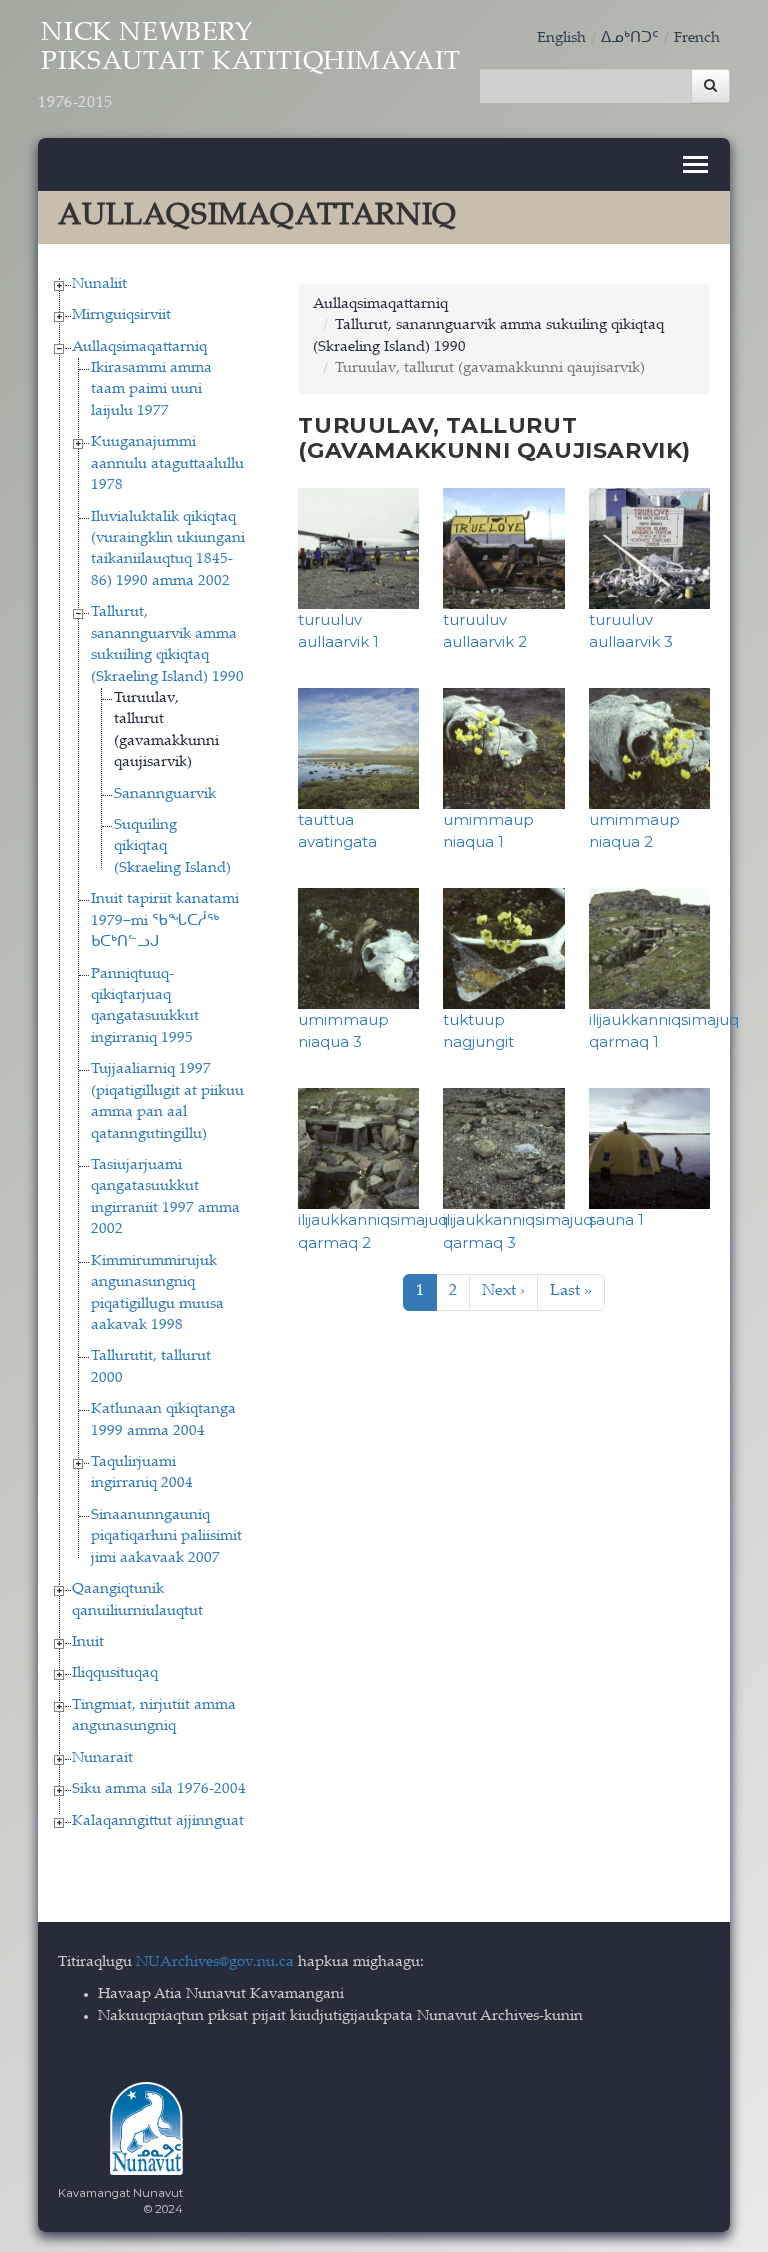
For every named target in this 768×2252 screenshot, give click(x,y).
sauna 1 (616, 1219)
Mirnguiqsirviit (121, 315)
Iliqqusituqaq (115, 1673)
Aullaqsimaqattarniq (139, 347)
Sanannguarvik (165, 794)
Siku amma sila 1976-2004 (159, 1789)
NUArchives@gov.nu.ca (215, 1962)
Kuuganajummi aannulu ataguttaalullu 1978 (167, 464)
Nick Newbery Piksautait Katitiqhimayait (249, 66)
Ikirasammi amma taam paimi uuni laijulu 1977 (151, 390)
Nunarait (102, 1758)
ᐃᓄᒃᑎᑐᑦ (630, 38)
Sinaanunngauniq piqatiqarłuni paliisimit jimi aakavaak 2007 (166, 1537)
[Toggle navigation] (695, 164)
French (697, 38)
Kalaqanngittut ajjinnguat (158, 1821)
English (561, 38)
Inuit (88, 1642)
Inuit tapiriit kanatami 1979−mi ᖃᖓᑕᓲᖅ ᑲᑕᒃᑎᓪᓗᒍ (165, 921)
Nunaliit (99, 284)
